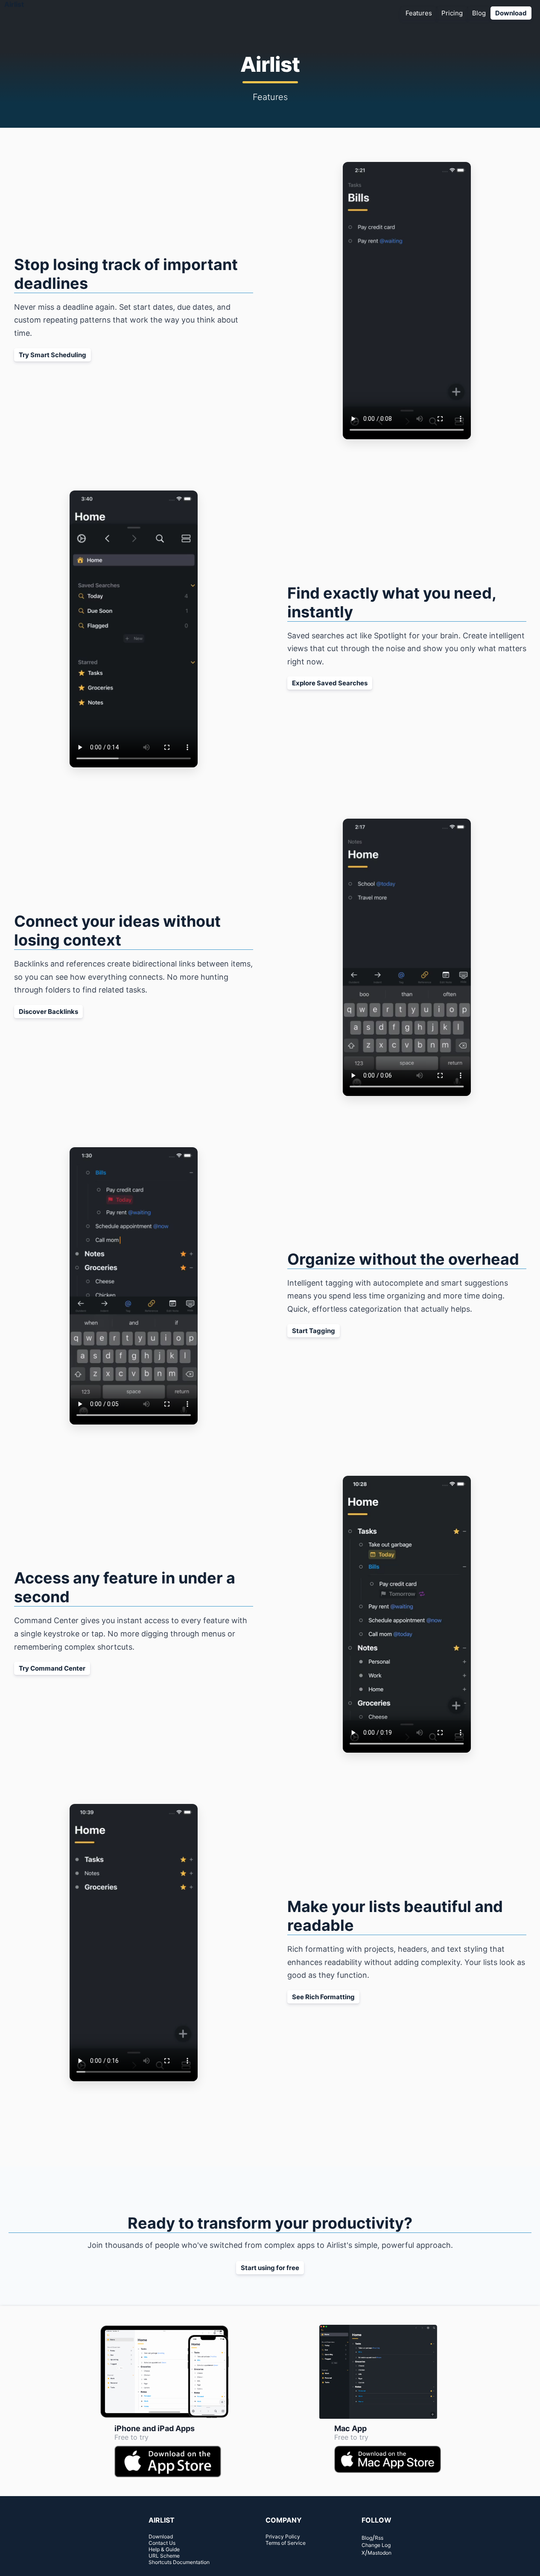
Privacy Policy (283, 2536)
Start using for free (270, 2268)
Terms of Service (286, 2543)
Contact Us (162, 2543)
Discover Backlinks (48, 1012)
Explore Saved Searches (330, 683)
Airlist (14, 4)
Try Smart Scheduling (53, 355)
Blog (479, 13)
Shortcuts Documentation (179, 2562)
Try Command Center (52, 1668)
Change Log (376, 2545)
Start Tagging (314, 1331)
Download (511, 13)
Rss (379, 2538)
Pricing (452, 13)
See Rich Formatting (323, 1997)
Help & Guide (164, 2549)
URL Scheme (164, 2556)
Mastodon (379, 2553)
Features (419, 13)
